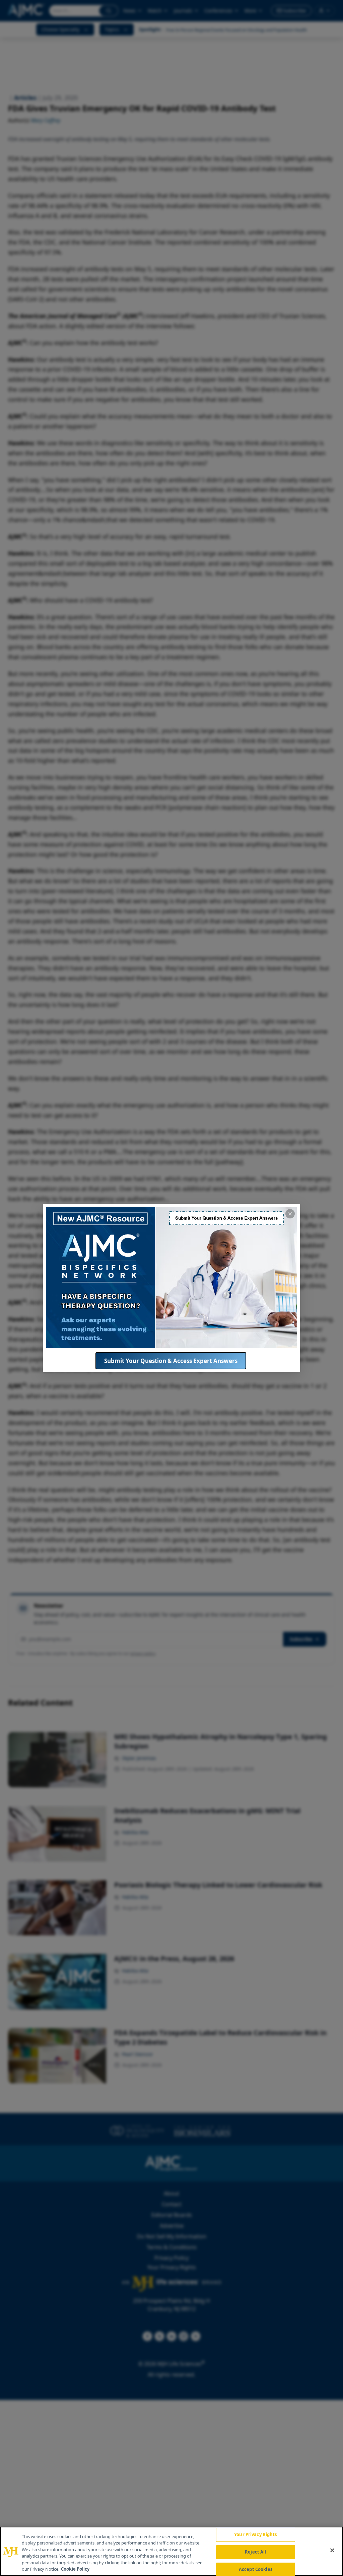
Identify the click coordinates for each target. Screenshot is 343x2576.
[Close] (332, 2551)
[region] (171, 2551)
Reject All (255, 2552)
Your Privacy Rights (255, 2535)
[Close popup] (290, 1214)
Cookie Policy (75, 2569)
